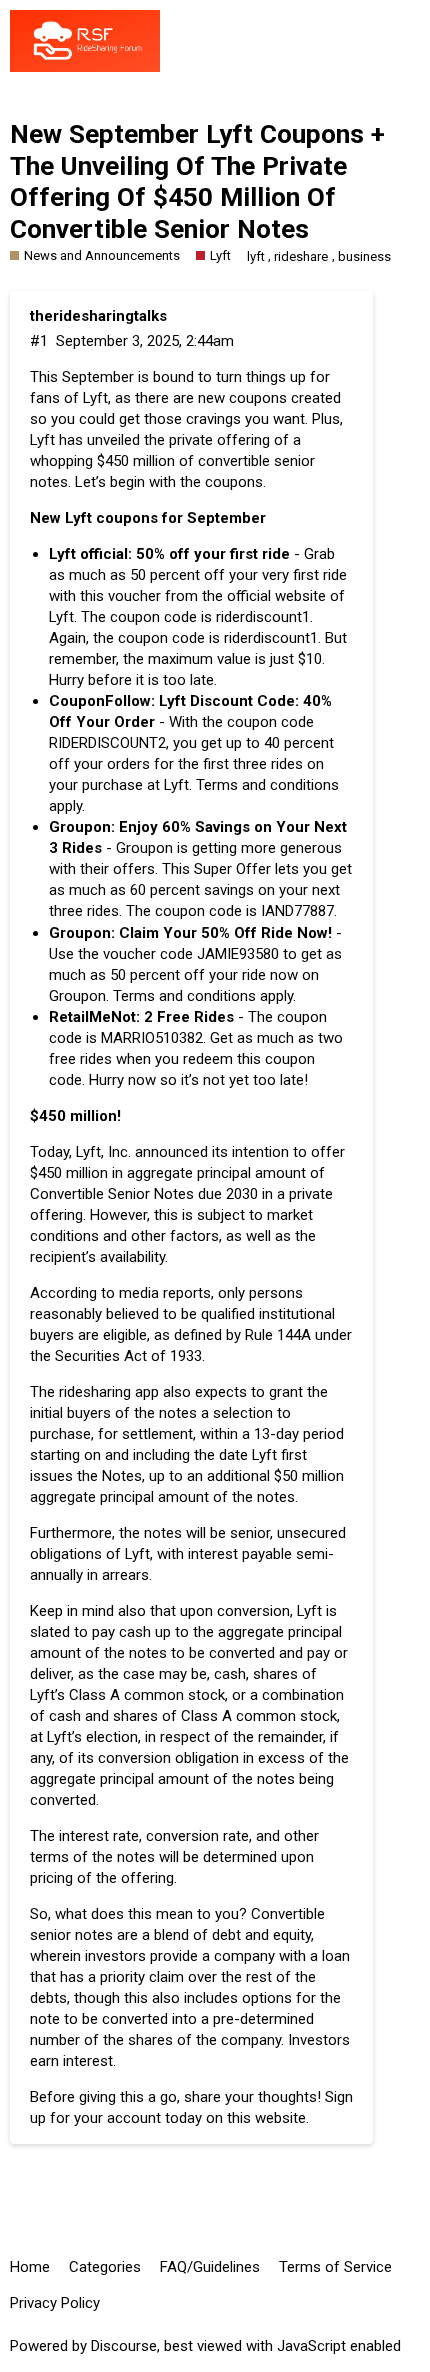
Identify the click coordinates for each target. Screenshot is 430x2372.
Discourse (124, 2346)
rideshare (301, 256)
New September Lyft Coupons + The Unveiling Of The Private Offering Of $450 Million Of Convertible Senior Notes (197, 181)
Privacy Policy (55, 2303)
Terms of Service (335, 2267)
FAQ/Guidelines (210, 2267)
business (364, 256)
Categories (105, 2267)
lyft (256, 256)
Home (30, 2267)
